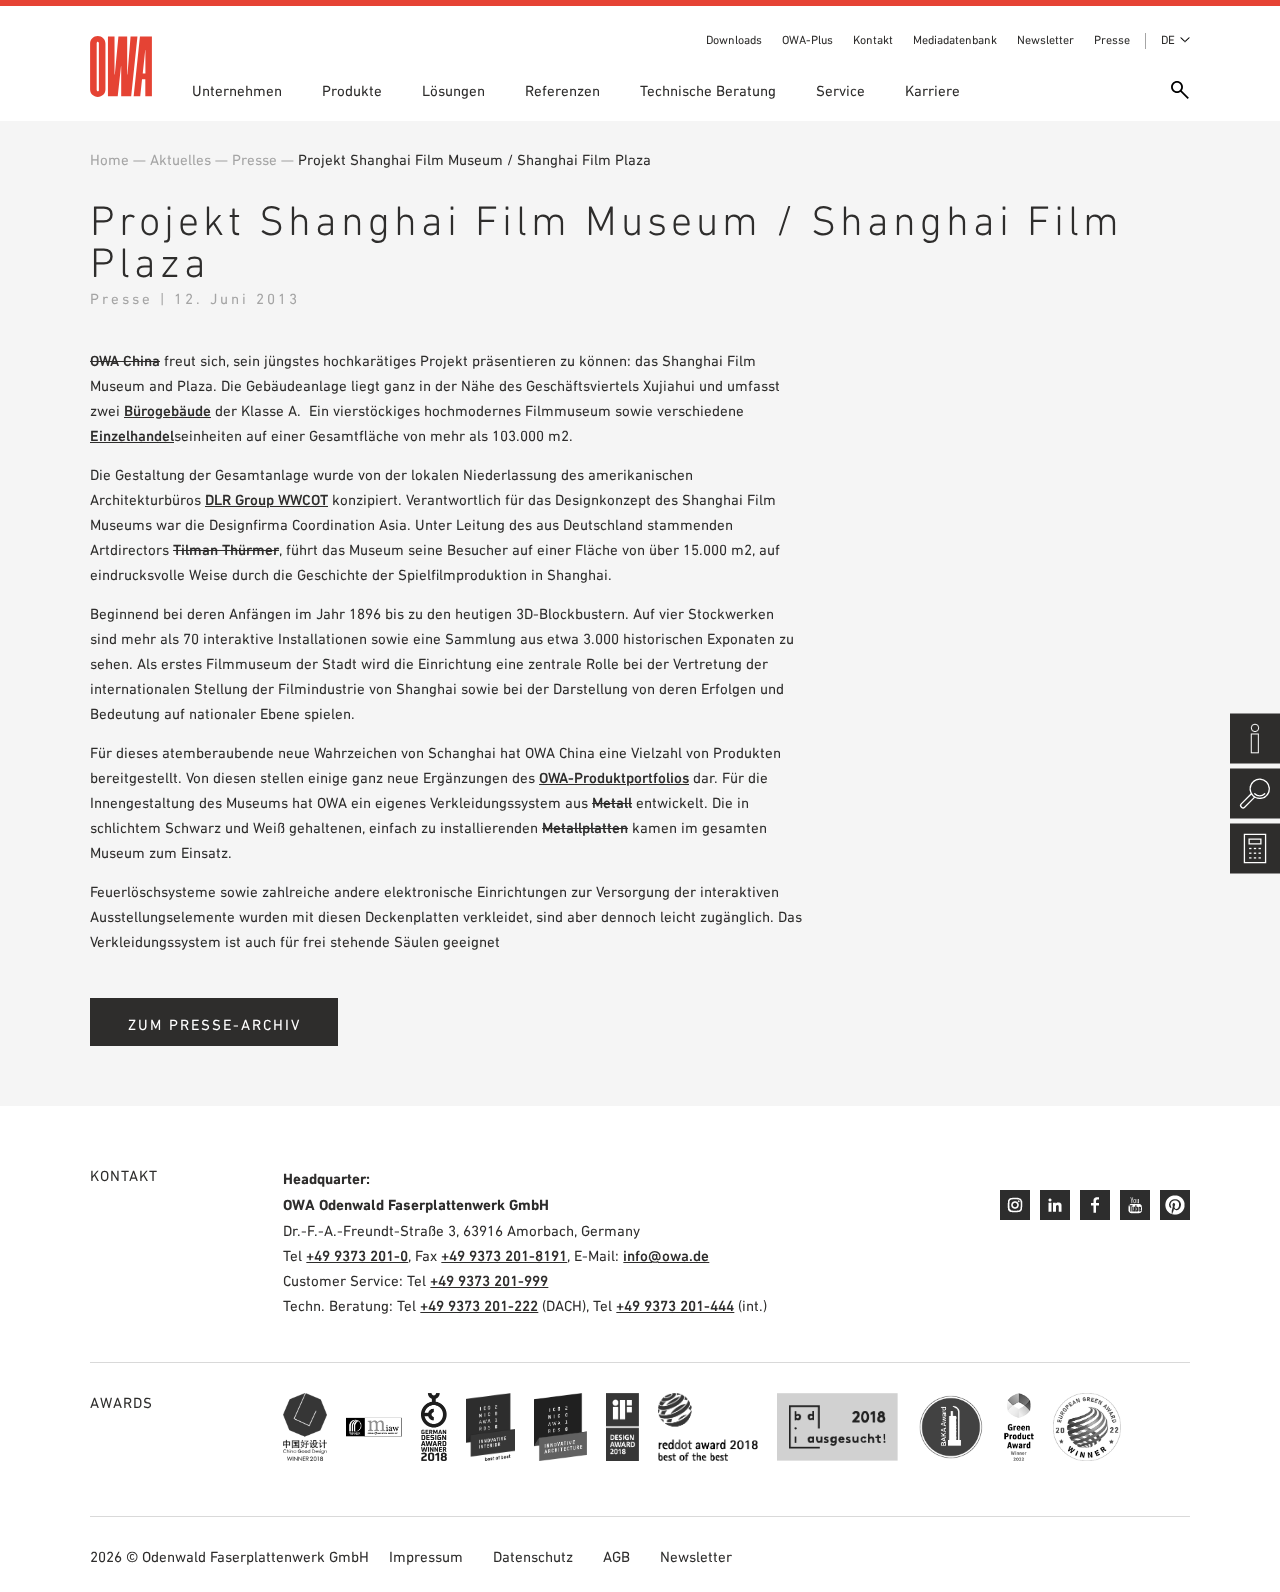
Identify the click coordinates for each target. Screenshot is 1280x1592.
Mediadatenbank (955, 40)
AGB (616, 1556)
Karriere (932, 90)
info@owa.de (666, 1255)
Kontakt (873, 40)
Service (840, 90)
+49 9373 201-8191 (504, 1255)
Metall (612, 802)
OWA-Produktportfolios (614, 777)
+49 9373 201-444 (675, 1305)
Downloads (734, 40)
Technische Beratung (708, 90)
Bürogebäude (167, 410)
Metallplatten (585, 827)
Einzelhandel (132, 435)
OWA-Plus (807, 40)
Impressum (426, 1556)
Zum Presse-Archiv (214, 1024)
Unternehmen (237, 90)
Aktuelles (180, 159)
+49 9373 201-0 (357, 1255)
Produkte (352, 90)
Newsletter (1045, 40)
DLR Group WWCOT (266, 499)
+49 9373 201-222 (479, 1305)
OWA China (125, 360)
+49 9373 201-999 (489, 1280)
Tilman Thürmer (226, 549)
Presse (1112, 40)
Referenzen (562, 90)
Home (109, 159)
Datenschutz (533, 1556)
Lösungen (453, 90)
